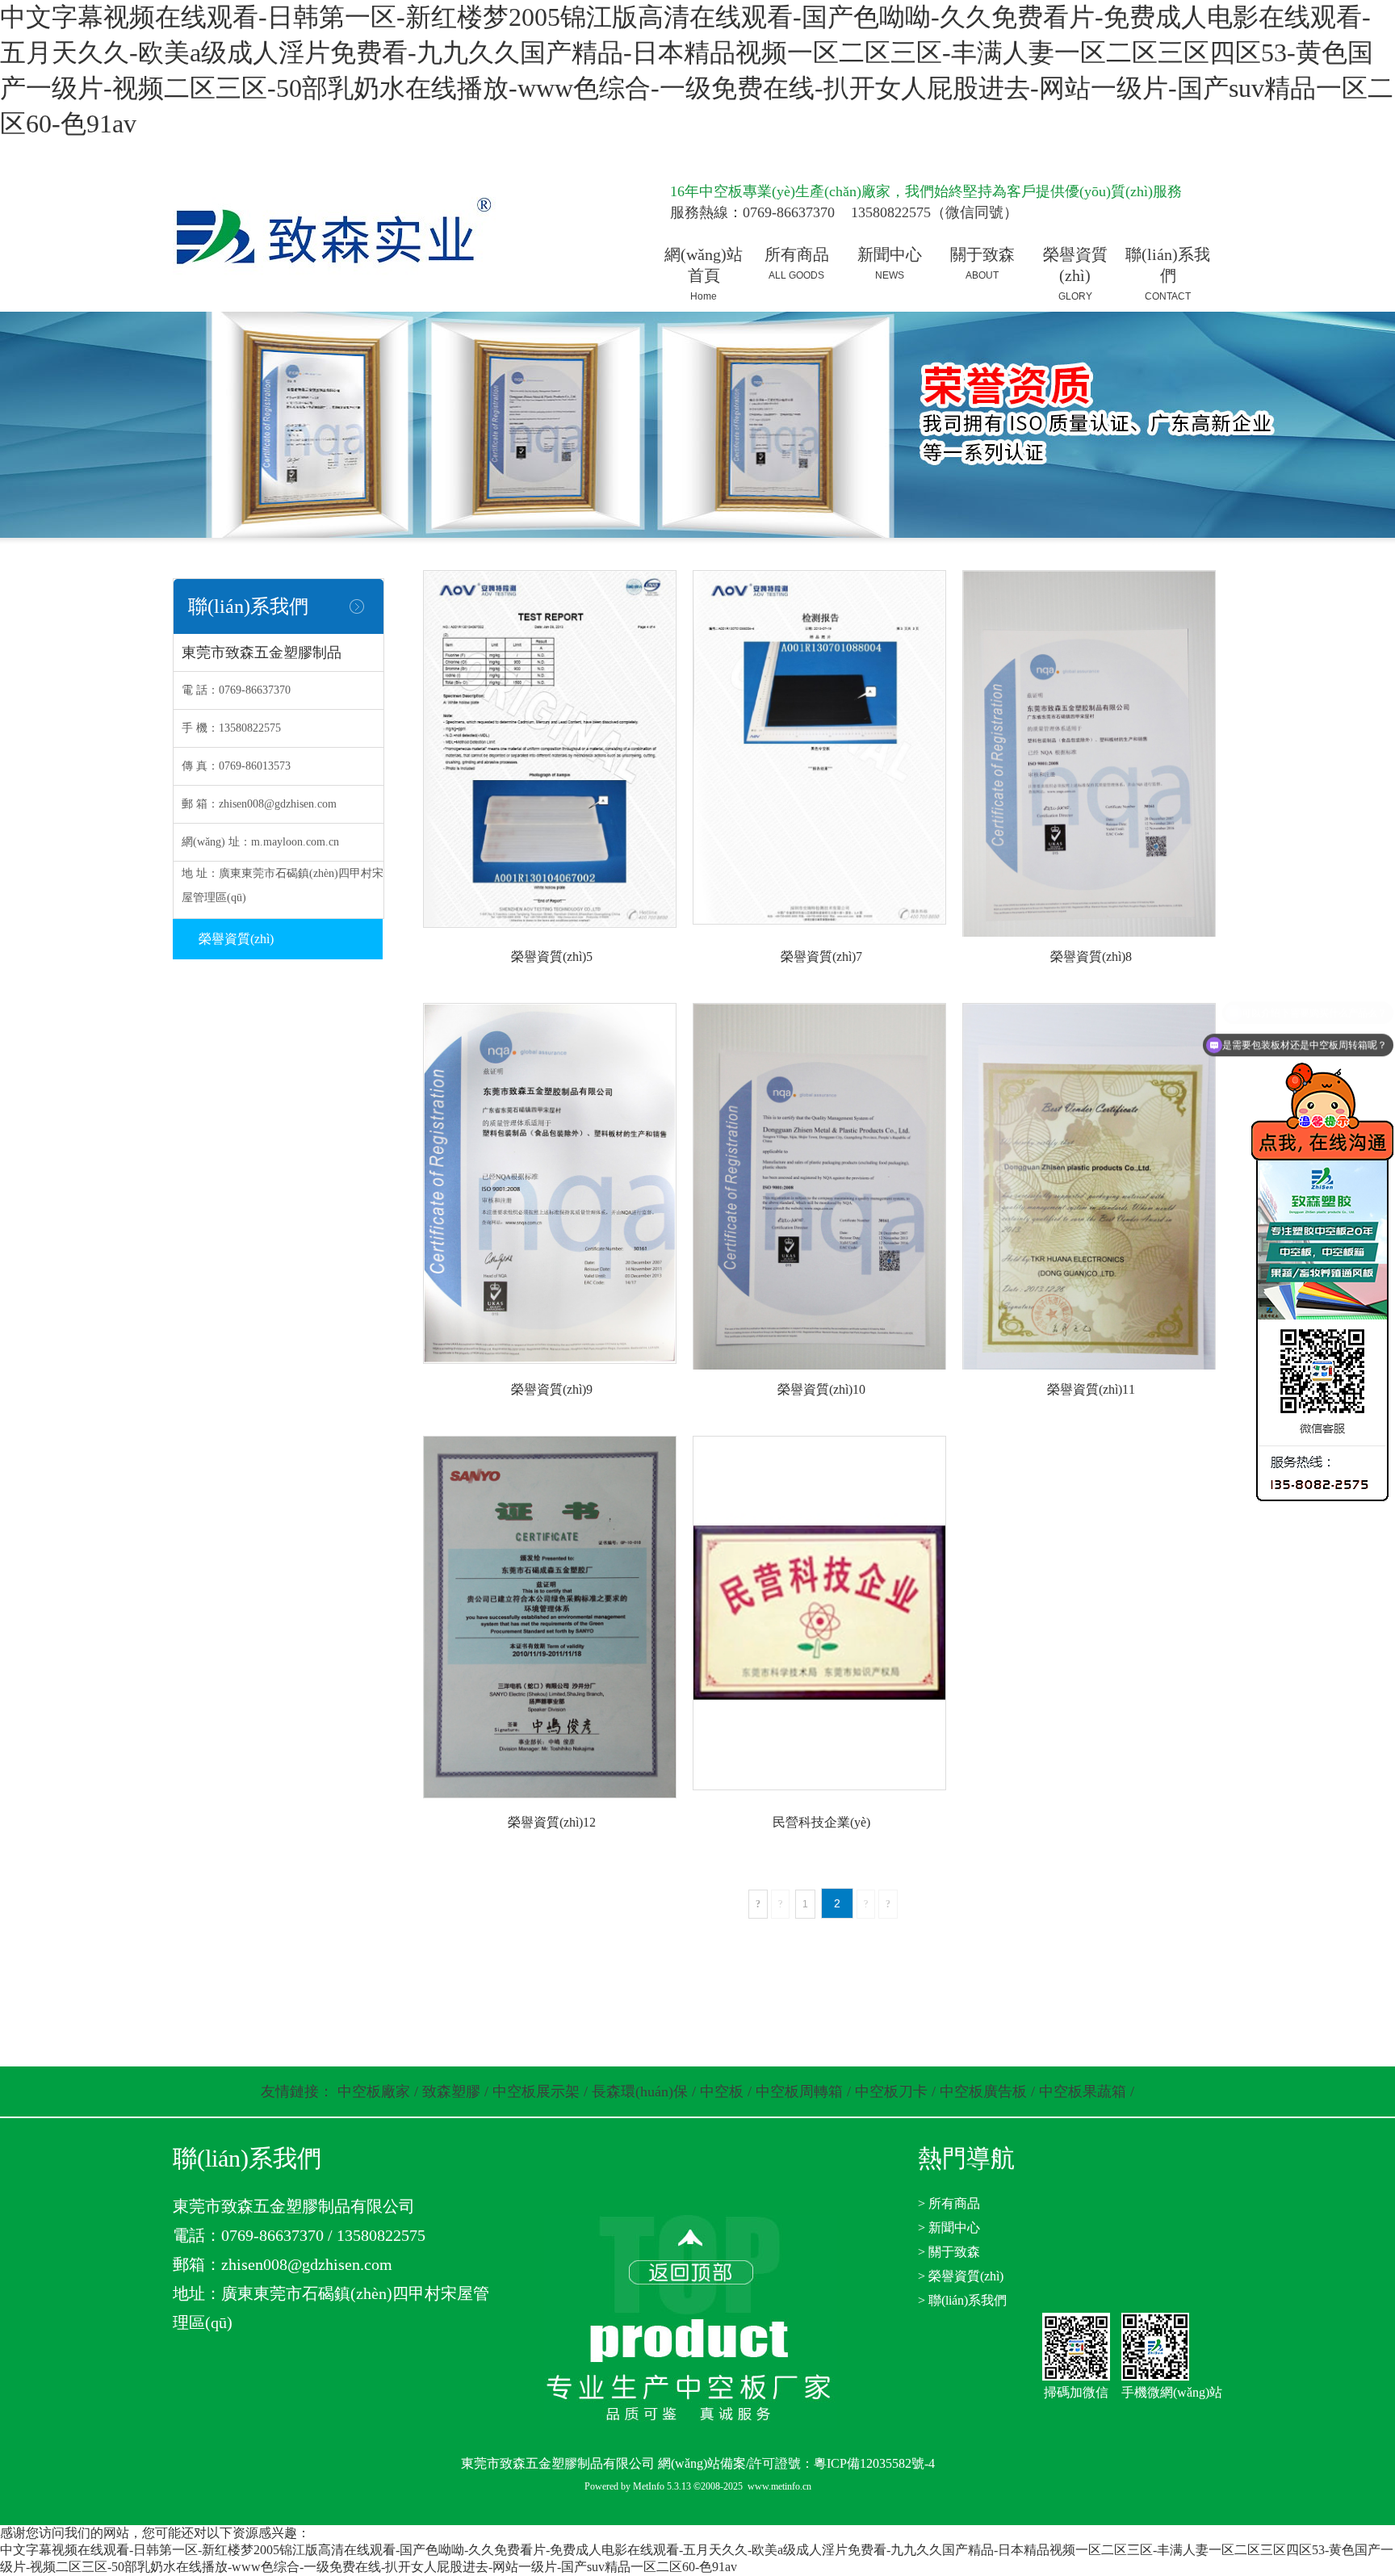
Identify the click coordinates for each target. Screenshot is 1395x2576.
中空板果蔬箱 (1083, 2091)
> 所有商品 (949, 2203)
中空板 (722, 2091)
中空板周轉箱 (799, 2091)
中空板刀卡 (891, 2091)
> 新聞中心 (949, 2228)
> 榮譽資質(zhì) (961, 2276)
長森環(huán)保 (640, 2091)
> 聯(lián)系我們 (962, 2300)
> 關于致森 (949, 2252)
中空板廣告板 (983, 2091)
